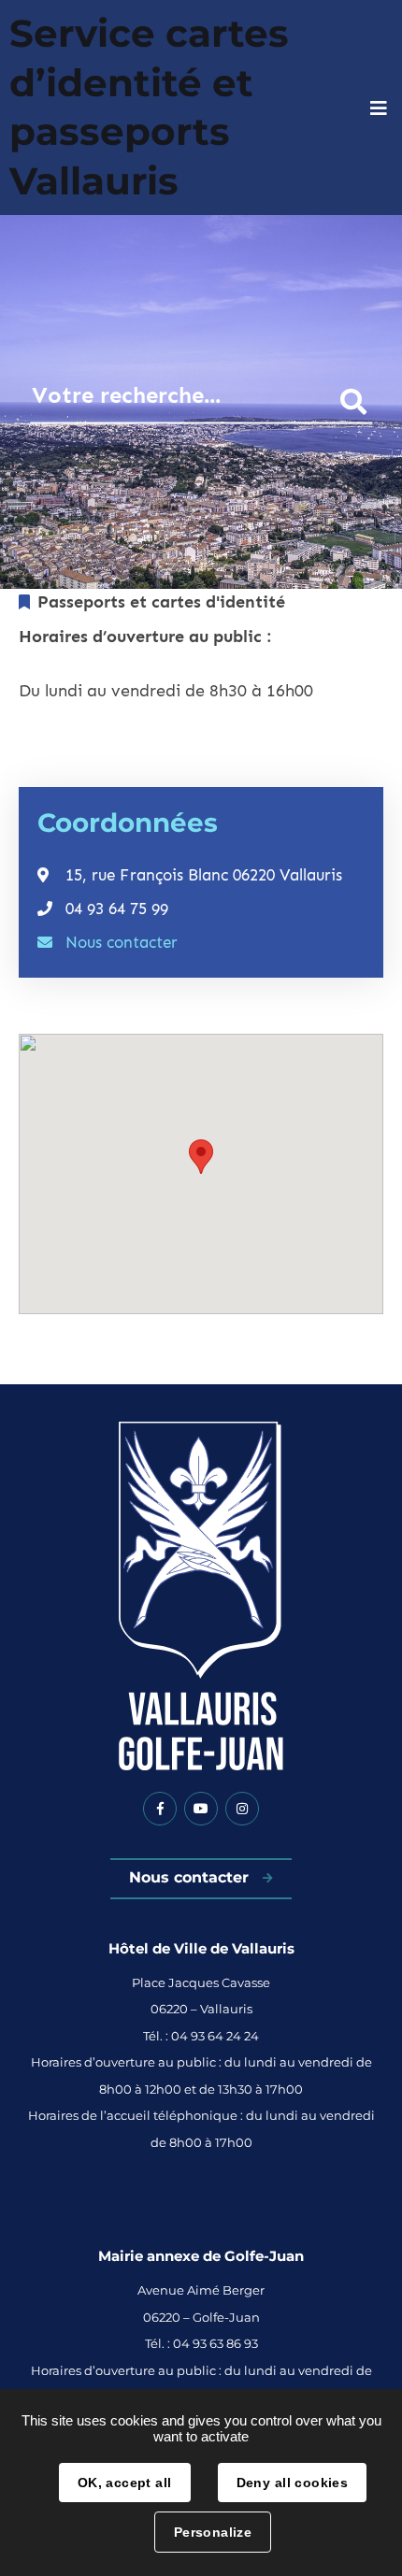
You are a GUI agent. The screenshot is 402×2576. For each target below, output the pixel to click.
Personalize (213, 2532)
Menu (379, 108)
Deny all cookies (293, 2483)
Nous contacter (122, 942)
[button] (201, 1157)
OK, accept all (125, 2483)
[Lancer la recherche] (353, 401)
